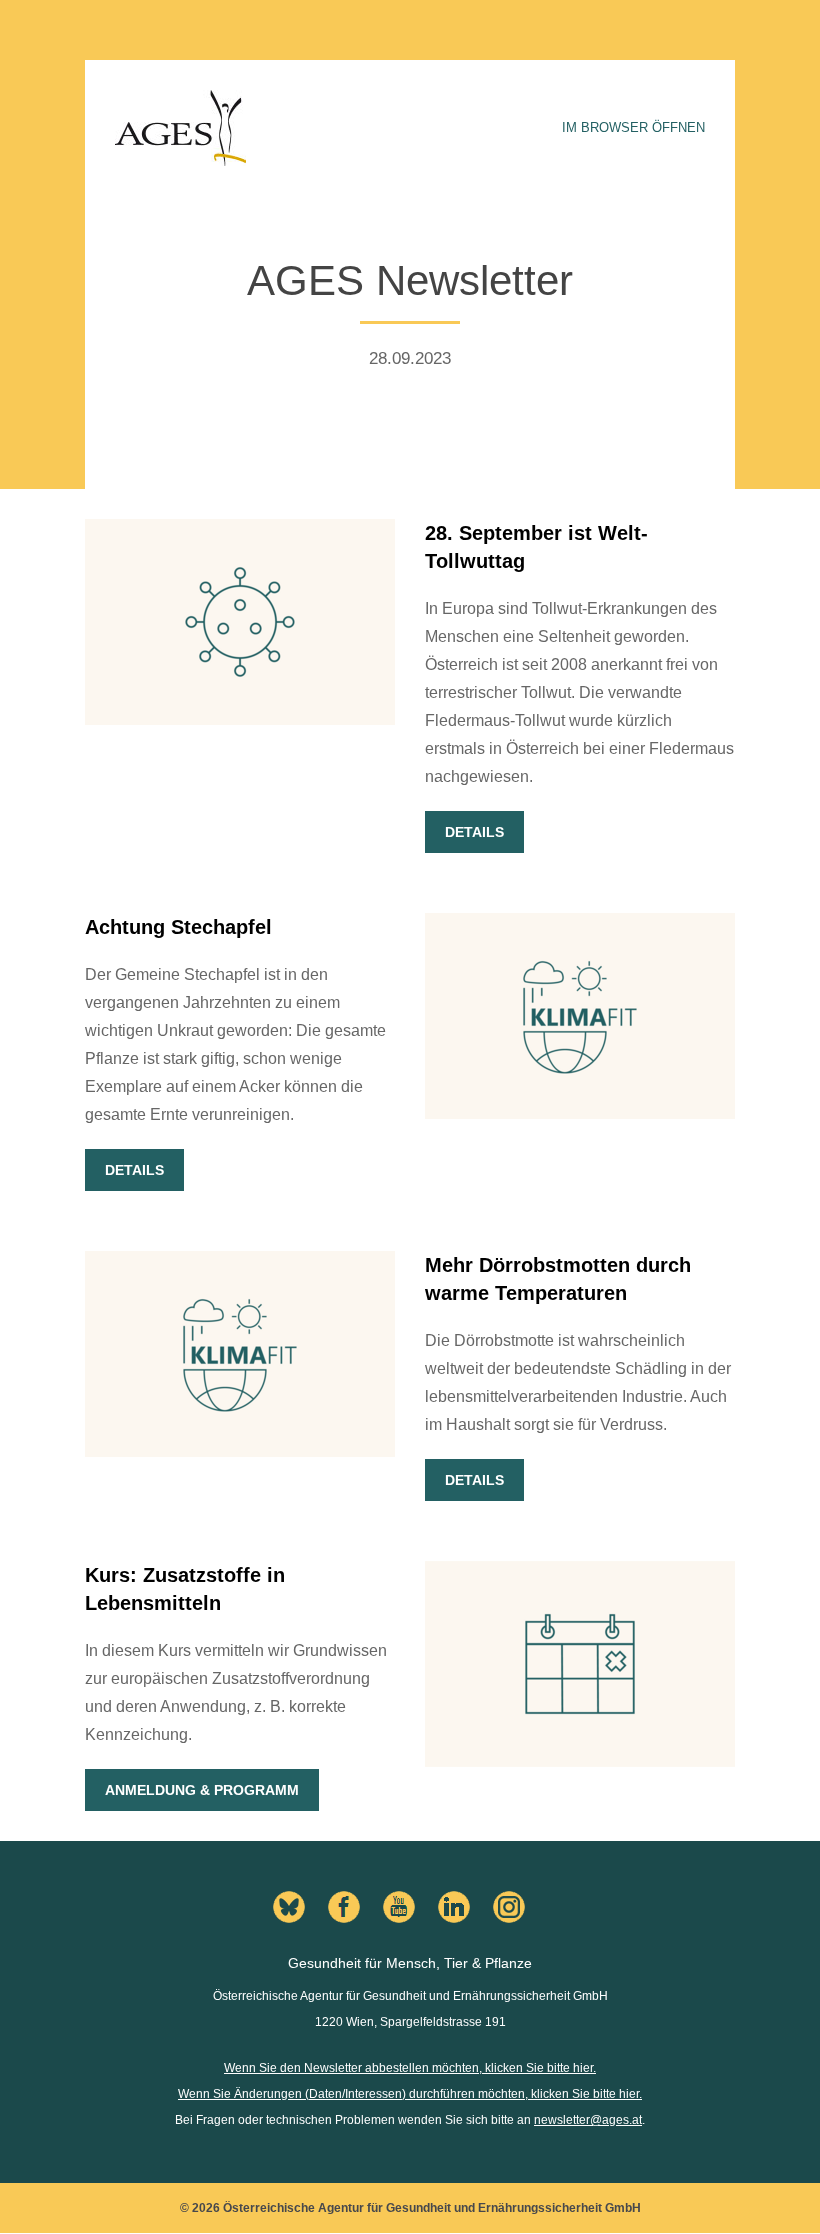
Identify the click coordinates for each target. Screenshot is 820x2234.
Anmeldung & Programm (202, 1790)
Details (474, 832)
